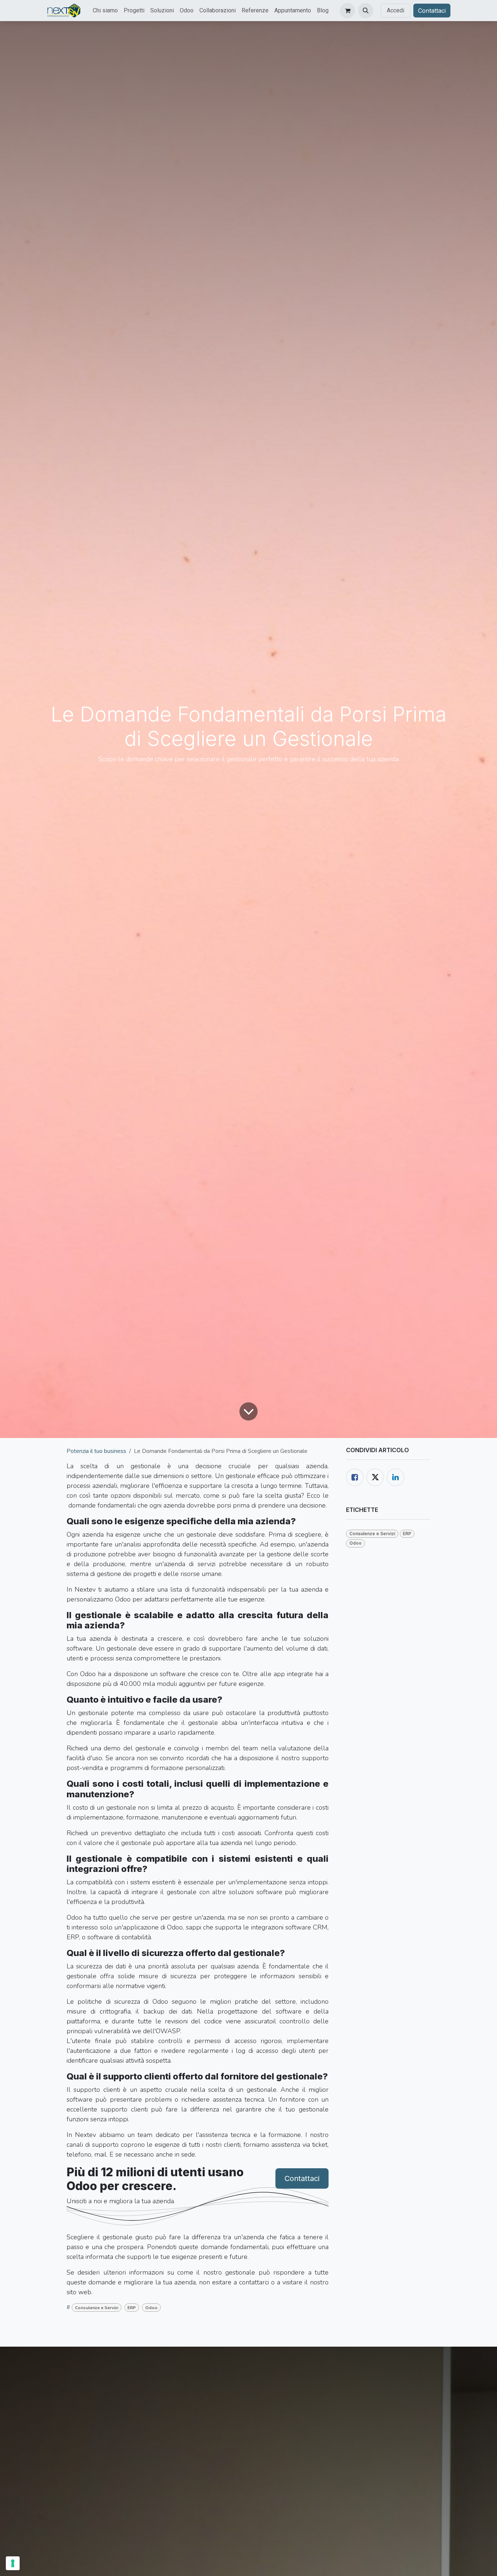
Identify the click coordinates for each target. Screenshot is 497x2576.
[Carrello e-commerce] (347, 11)
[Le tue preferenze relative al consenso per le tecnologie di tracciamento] (13, 2563)
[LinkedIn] (395, 1477)
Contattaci (432, 11)
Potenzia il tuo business (96, 1451)
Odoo (151, 2308)
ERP (132, 2308)
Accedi (395, 10)
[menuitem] (105, 11)
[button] (366, 11)
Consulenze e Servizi (97, 2308)
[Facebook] (355, 1477)
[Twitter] (375, 1477)
